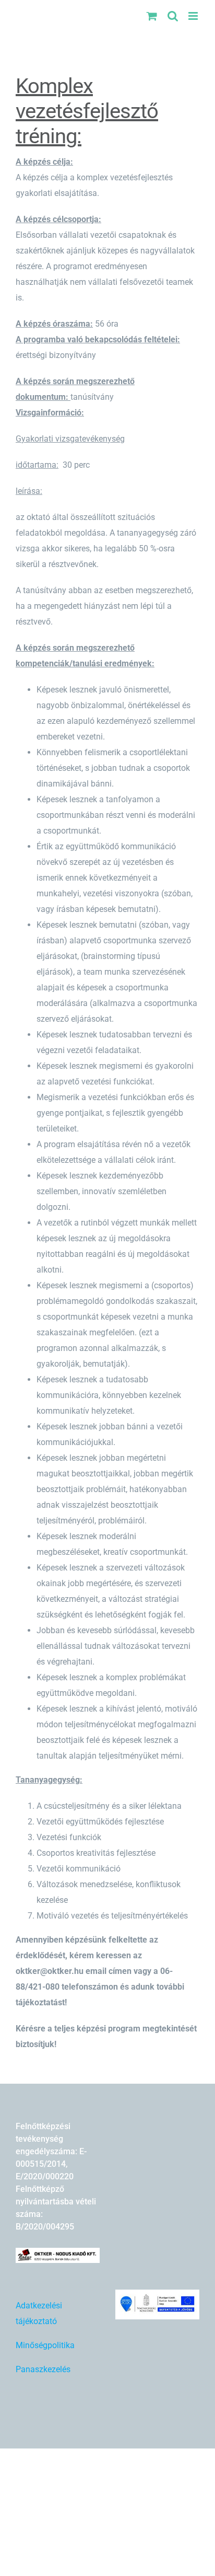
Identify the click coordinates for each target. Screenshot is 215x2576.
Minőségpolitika (45, 2345)
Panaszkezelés (43, 2369)
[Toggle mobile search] (173, 16)
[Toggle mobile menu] (194, 16)
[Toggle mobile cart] (152, 16)
